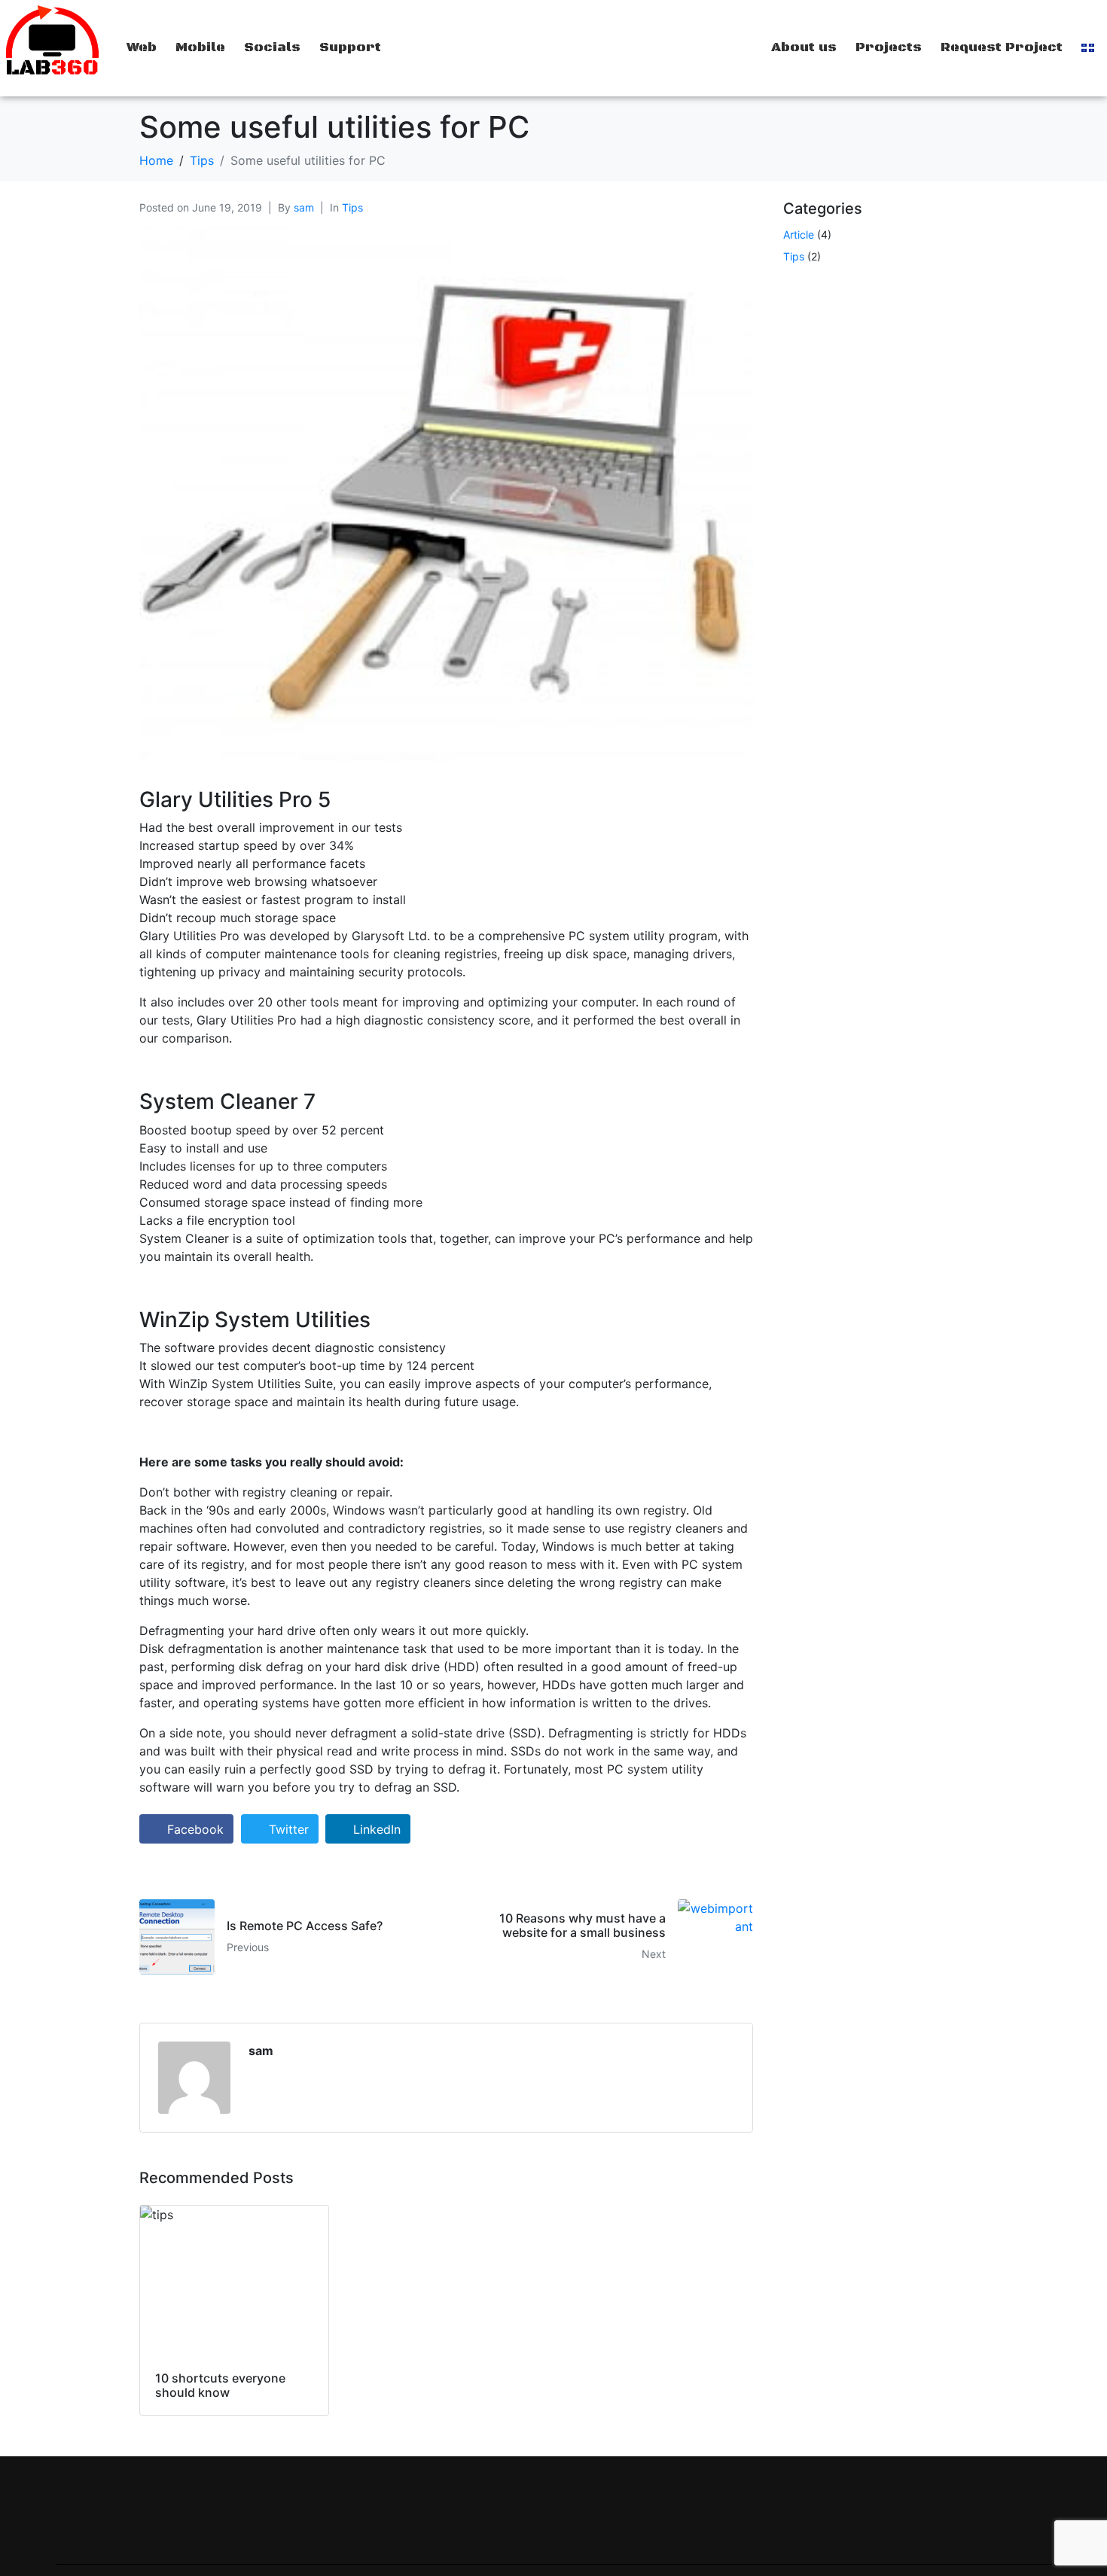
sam (304, 207)
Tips (352, 207)
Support (350, 47)
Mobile (200, 47)
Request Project (1002, 47)
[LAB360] (52, 41)
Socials (272, 47)
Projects (889, 47)
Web (142, 47)
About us (804, 47)
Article (799, 234)
